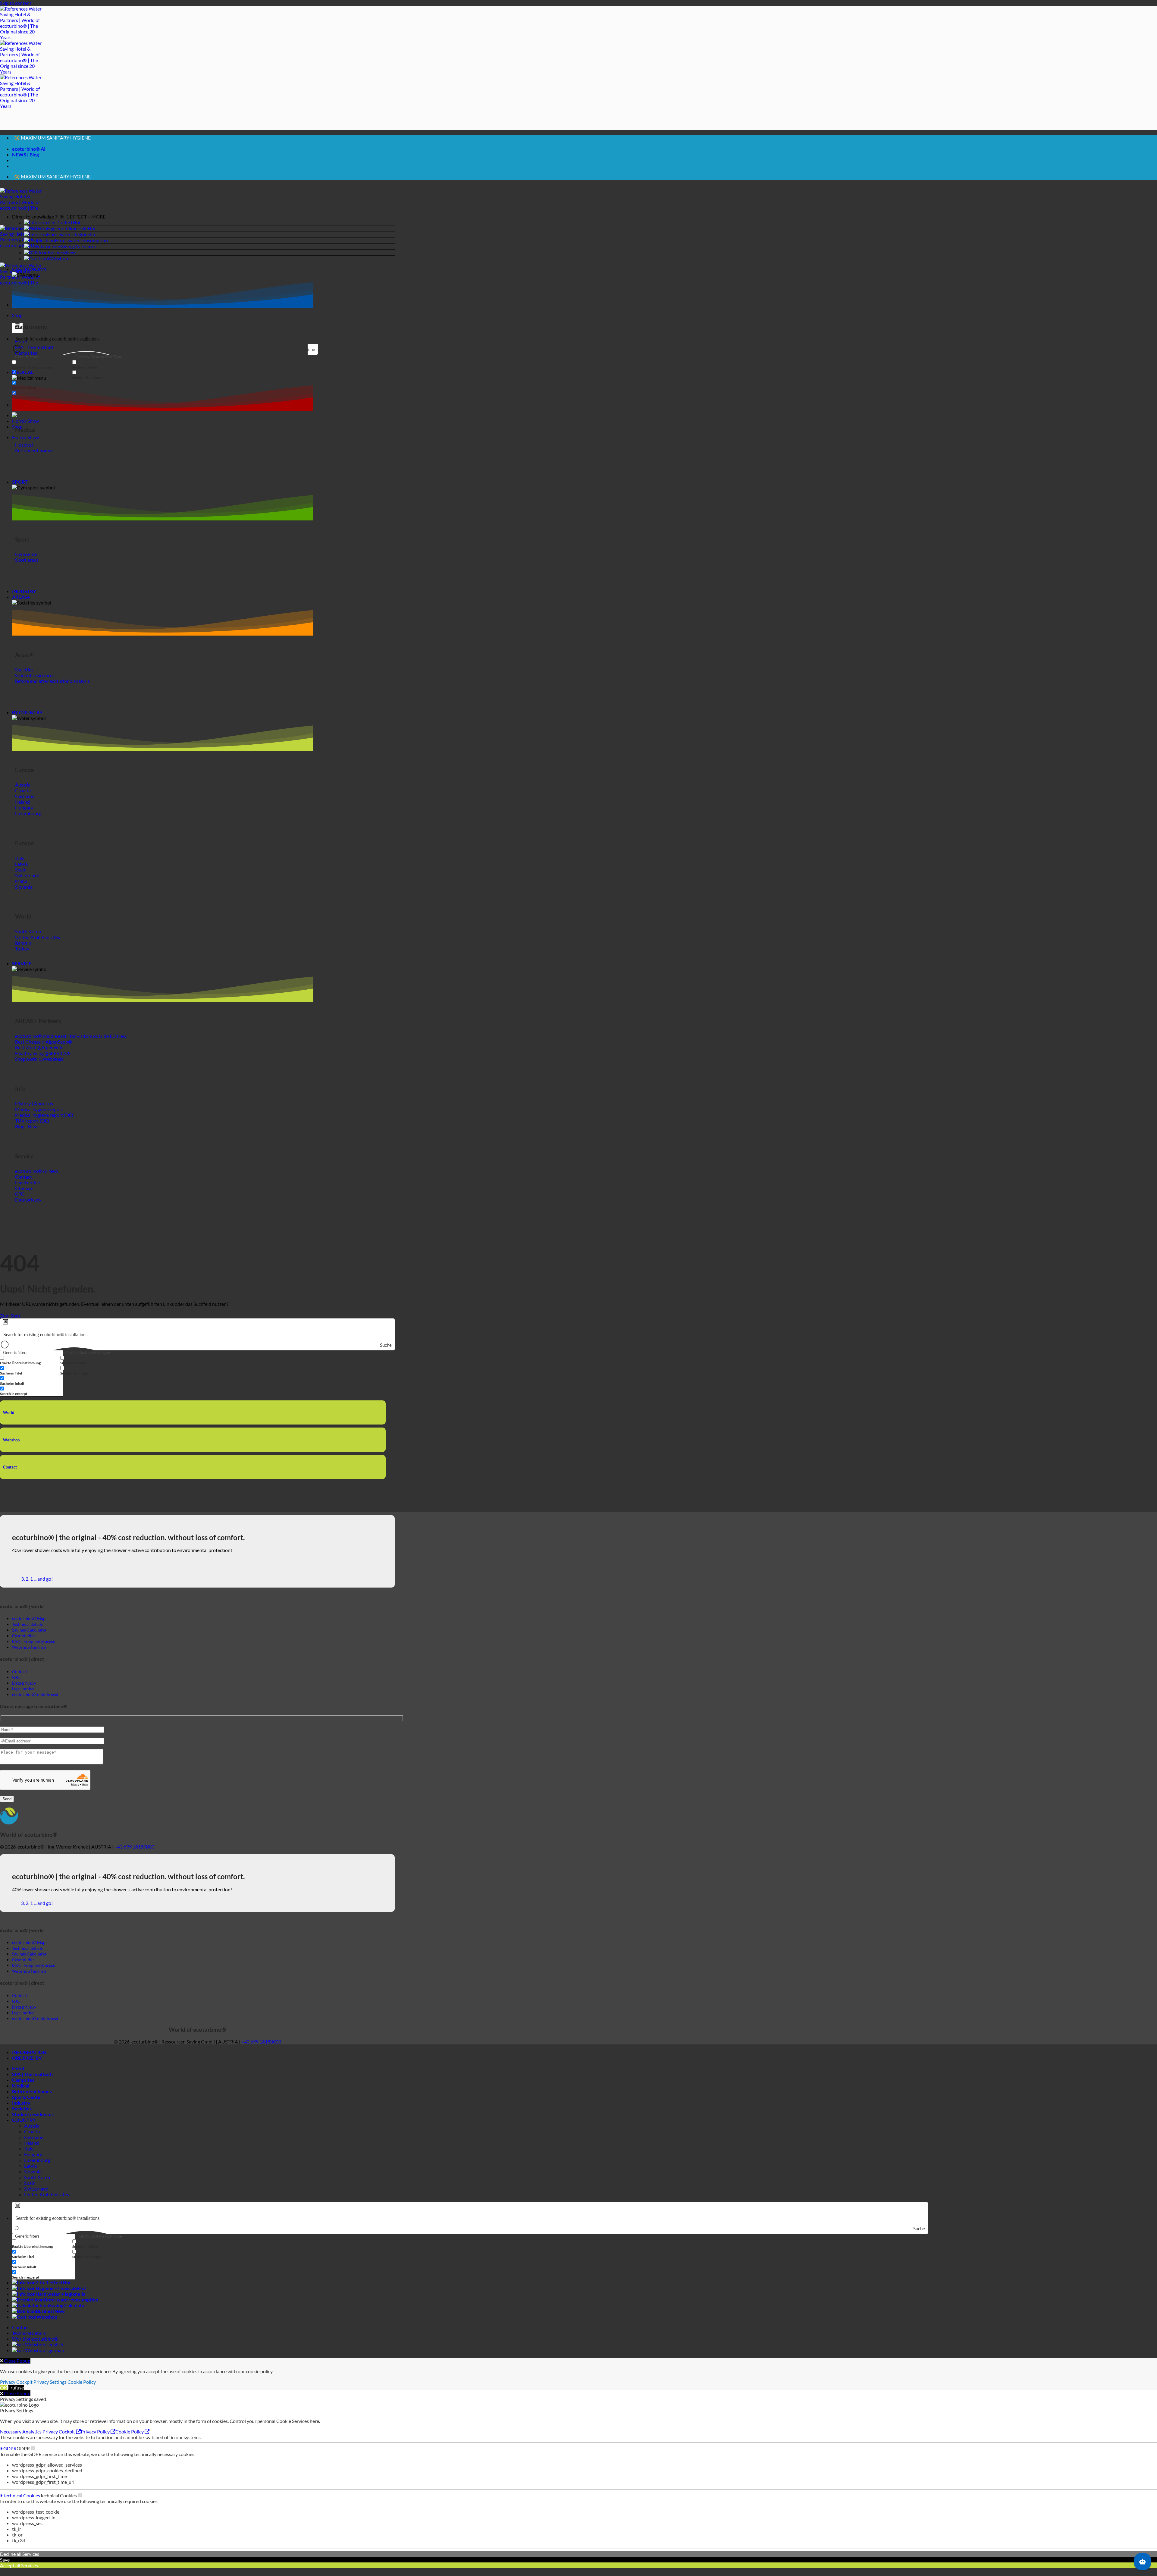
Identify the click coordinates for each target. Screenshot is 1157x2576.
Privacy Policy (96, 2439)
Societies (22, 2116)
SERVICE (22, 971)
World (9, 1420)
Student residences (33, 2122)
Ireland (31, 2151)
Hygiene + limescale (67, 236)
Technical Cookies (21, 2503)
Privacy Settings (50, 2390)
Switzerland (36, 2196)
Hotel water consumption (81, 248)
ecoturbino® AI (29, 153)
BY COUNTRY (27, 720)
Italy (29, 2156)
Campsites (23, 2088)
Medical (21, 2093)
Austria (32, 2133)
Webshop (58, 266)
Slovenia (33, 2179)
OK (4, 2395)
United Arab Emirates (47, 2202)
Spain (30, 2191)
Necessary (11, 2439)
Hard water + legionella (71, 242)
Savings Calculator (29, 1638)
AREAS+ (21, 605)
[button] (203, 224)
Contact (10, 1475)
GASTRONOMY (29, 277)
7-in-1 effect (60, 230)
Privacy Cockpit (16, 2390)
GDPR (9, 2456)
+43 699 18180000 (134, 1854)
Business (57, 260)
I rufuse (16, 2395)
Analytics (32, 2439)
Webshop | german (45, 2358)
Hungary (33, 2162)
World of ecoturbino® (35, 2347)
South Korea (37, 2185)
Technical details (29, 2341)
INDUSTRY (24, 599)
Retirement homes (32, 2099)
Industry (21, 2111)
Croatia (32, 2139)
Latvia (30, 2174)
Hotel (18, 2076)
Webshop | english (44, 2352)
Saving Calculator (78, 254)
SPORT (20, 490)
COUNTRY (24, 2128)
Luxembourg (37, 2168)
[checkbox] (42, 372)
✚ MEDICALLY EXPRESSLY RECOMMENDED (61, 143)
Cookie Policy (82, 2390)
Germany (34, 2145)
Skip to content (16, 3)
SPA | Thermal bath (32, 2082)
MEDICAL (23, 380)
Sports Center (27, 2105)
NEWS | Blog (25, 158)
